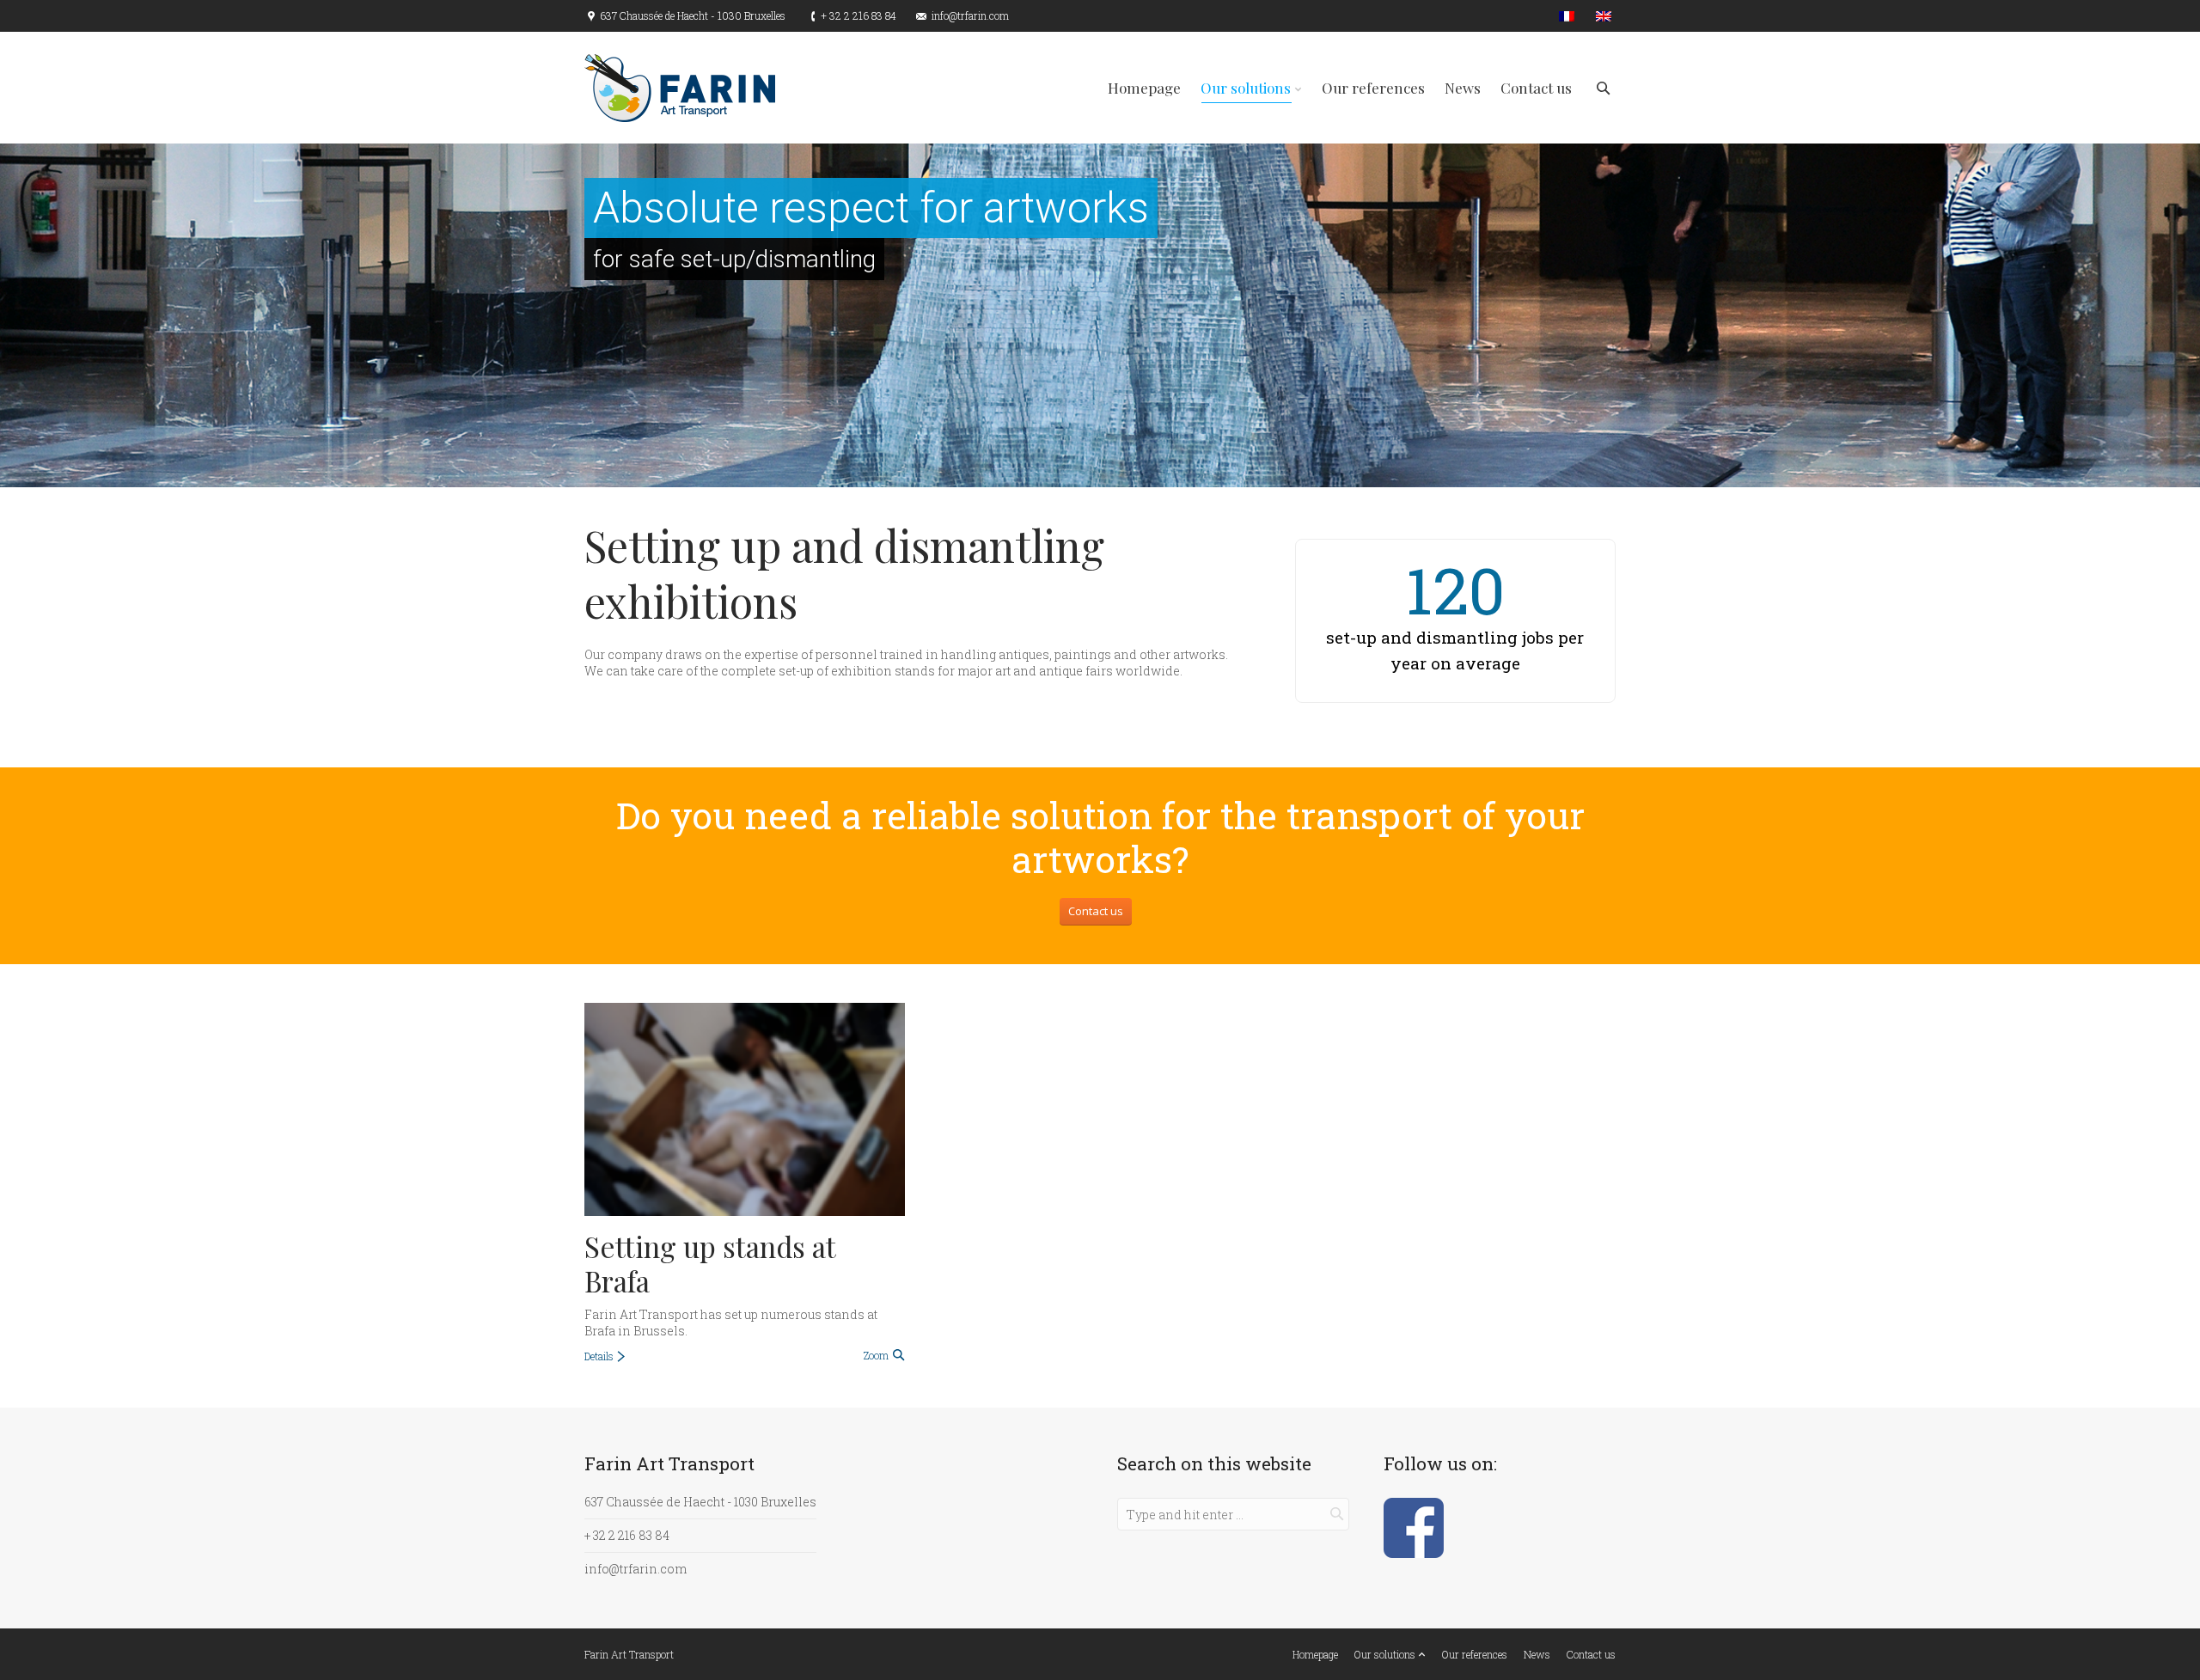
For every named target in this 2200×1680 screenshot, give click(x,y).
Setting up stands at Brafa (710, 1263)
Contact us (1096, 911)
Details (599, 1356)
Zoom (876, 1355)
